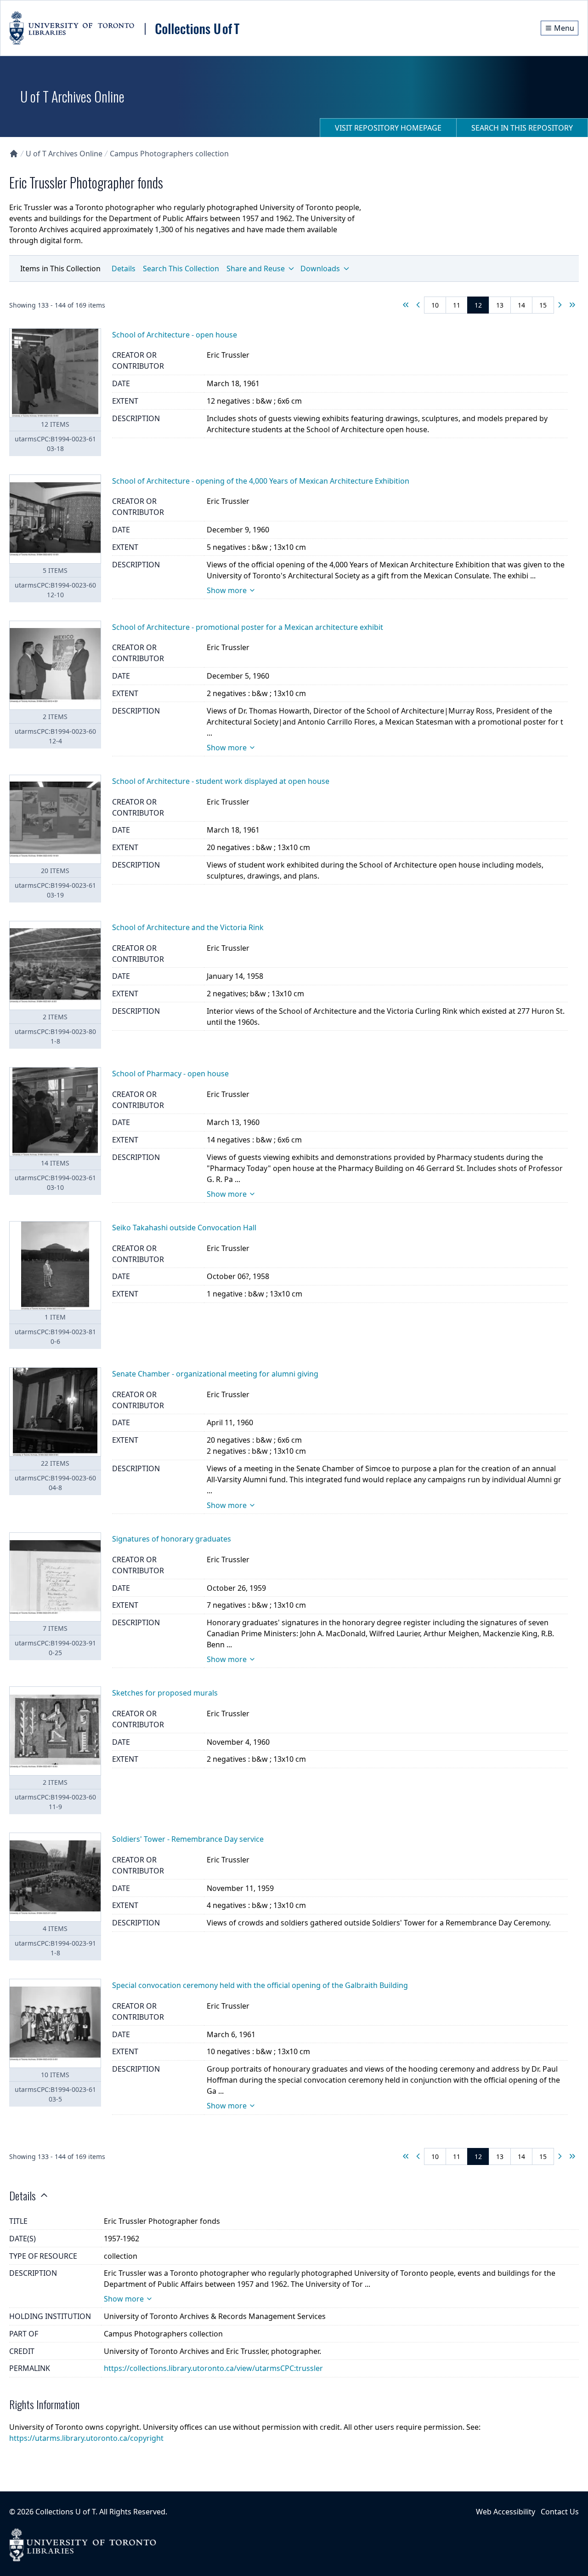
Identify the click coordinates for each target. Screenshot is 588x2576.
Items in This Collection (60, 268)
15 (543, 305)
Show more (227, 590)
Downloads (320, 268)
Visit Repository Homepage (388, 128)
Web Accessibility (506, 2512)
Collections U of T (65, 2512)
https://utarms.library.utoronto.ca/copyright (86, 2438)
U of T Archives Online (64, 154)
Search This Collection (181, 268)
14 (521, 305)
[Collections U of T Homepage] (14, 154)
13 (500, 305)
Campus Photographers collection (169, 154)
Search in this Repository (522, 128)
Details (124, 268)
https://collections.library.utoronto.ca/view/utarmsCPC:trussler (213, 2368)
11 (457, 305)
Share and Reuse (256, 268)
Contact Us (560, 2512)
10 (435, 305)
